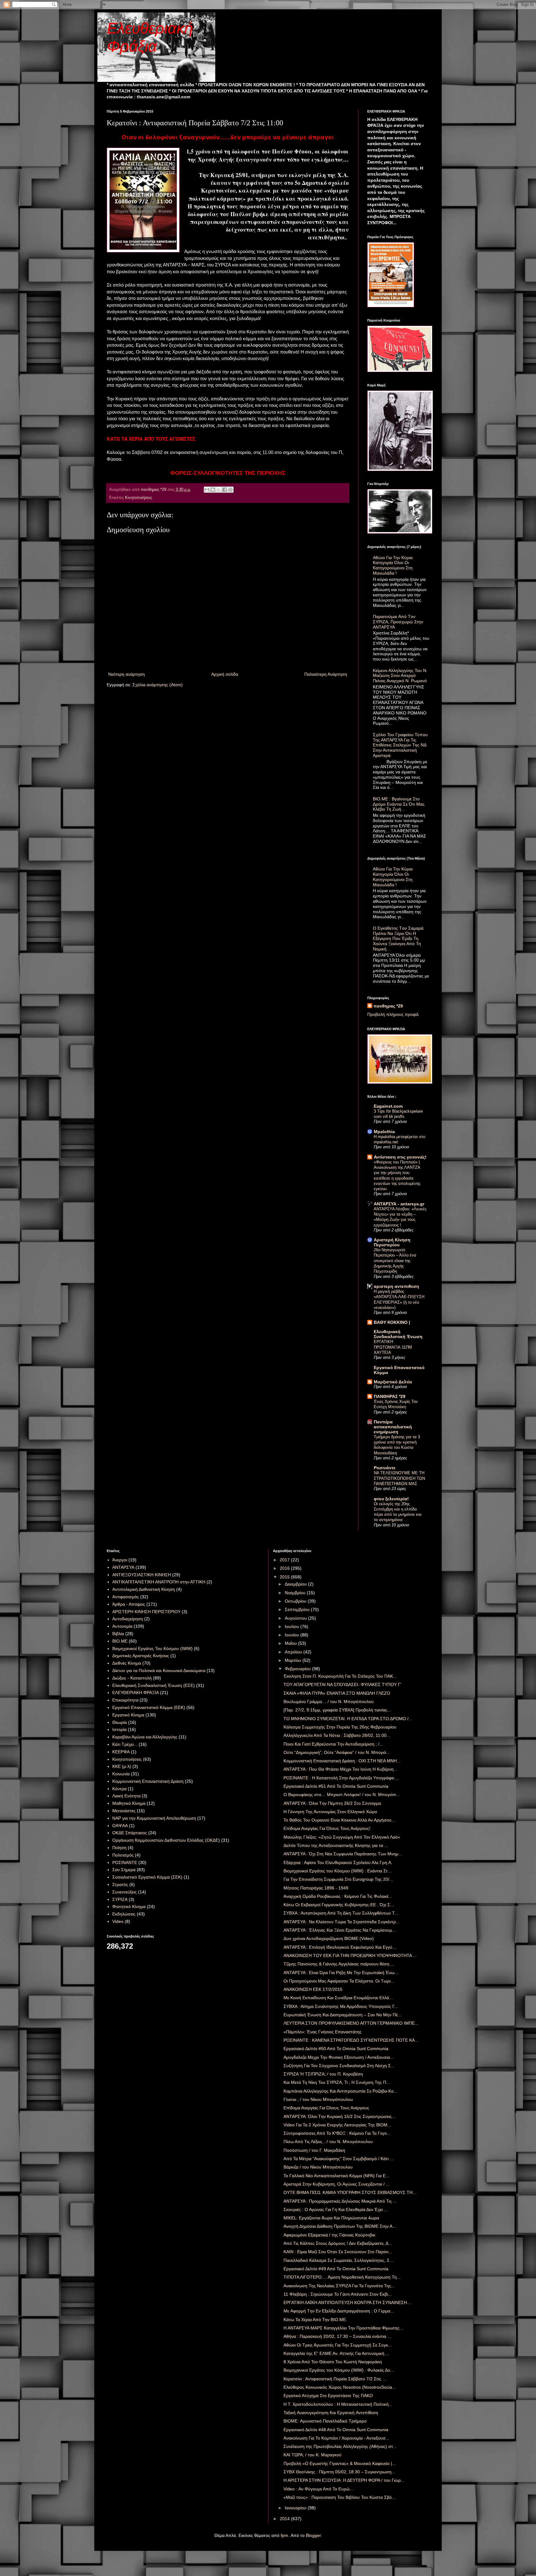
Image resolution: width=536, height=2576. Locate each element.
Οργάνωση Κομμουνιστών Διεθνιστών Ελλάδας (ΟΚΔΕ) (166, 1840)
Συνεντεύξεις (125, 1892)
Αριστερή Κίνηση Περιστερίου (392, 1242)
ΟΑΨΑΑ (120, 1826)
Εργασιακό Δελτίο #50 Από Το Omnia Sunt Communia (336, 2049)
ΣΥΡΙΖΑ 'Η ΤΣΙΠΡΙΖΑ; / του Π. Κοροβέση (323, 2074)
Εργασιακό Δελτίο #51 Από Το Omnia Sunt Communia (336, 1786)
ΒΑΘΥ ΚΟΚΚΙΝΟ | (392, 1322)
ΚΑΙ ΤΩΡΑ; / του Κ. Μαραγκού (313, 2455)
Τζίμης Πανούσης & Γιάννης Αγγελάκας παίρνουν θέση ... (339, 1964)
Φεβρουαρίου (298, 1669)
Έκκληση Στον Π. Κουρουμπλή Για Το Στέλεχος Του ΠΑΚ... (340, 1676)
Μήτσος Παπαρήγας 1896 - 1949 (316, 1888)
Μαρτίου (294, 1660)
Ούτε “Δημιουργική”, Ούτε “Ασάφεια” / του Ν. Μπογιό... (337, 1752)
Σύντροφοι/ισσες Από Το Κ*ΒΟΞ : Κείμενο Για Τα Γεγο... (337, 2133)
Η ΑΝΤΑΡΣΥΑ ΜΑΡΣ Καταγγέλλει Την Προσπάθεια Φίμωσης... (343, 2328)
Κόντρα (119, 1789)
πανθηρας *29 (388, 1006)
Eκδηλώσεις (124, 1914)
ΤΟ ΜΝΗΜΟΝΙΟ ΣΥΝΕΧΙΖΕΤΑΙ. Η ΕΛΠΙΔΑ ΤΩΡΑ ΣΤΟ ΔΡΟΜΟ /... (348, 1719)
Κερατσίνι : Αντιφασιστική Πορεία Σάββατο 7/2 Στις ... (335, 2379)
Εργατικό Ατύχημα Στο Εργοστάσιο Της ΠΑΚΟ (328, 2396)
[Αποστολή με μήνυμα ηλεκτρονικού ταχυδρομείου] (207, 490)
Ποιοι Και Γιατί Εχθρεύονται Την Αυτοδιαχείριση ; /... (333, 1744)
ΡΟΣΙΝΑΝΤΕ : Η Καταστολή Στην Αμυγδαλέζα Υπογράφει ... (341, 1778)
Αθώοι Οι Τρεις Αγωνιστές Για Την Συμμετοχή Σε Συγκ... (338, 2345)
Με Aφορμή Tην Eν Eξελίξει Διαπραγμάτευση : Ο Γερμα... (339, 2311)
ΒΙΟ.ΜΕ (120, 1641)
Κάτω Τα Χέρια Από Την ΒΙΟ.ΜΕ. (315, 2320)
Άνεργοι (120, 1560)
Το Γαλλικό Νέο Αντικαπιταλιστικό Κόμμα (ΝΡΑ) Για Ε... (336, 2176)
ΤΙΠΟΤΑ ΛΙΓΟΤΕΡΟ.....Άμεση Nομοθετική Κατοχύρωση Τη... (342, 2277)
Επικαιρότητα (125, 1700)
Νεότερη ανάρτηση (127, 674)
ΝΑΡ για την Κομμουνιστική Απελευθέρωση (154, 1818)
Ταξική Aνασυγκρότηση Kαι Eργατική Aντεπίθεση (331, 2413)
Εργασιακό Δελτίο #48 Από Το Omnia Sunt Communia (336, 2430)
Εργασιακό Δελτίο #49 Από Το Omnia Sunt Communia (336, 2269)
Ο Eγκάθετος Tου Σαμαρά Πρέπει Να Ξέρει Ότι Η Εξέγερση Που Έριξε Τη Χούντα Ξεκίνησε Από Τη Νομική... (398, 939)
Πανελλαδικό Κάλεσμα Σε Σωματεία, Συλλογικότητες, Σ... (338, 2260)
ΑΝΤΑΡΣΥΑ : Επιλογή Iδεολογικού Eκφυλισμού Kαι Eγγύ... (340, 1947)
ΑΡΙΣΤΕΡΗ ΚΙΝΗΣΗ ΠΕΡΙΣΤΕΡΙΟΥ (146, 1612)
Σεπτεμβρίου (298, 1609)
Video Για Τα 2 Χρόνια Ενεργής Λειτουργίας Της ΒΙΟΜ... (337, 2125)
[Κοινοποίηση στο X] (219, 490)
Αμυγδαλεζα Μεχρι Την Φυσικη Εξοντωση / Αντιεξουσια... (339, 2057)
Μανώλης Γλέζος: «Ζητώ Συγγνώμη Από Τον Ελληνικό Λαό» (342, 1837)
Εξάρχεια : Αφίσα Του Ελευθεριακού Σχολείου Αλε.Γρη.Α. (338, 1862)
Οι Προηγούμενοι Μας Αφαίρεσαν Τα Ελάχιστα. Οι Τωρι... (339, 1981)
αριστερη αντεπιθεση (396, 1286)
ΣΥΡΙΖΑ (120, 1899)
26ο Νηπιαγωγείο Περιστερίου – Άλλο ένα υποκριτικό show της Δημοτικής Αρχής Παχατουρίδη (395, 1261)
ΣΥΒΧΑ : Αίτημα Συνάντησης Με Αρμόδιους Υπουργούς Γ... (341, 2006)
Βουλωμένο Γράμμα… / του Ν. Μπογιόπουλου (329, 1702)
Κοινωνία (121, 1774)
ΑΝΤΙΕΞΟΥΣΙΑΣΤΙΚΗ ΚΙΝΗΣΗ (142, 1575)
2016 (285, 1568)
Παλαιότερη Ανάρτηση (326, 674)
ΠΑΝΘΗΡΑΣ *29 (390, 1396)
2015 (285, 1577)
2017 (285, 1560)
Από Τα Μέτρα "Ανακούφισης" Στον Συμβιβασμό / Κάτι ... (339, 2159)
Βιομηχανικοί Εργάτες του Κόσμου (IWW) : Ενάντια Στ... (337, 1871)
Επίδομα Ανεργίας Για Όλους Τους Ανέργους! (327, 1828)
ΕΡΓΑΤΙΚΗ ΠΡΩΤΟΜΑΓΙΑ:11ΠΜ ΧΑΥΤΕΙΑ (393, 1347)
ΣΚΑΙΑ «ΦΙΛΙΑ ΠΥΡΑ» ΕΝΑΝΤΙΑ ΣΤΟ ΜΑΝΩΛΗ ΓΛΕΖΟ (337, 1693)
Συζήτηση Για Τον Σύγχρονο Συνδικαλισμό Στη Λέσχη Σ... (339, 2066)
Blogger (313, 2535)
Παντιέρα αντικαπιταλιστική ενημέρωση (393, 1427)
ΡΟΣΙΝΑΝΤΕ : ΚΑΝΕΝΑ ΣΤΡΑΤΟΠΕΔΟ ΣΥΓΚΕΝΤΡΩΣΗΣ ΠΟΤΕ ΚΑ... (351, 2040)
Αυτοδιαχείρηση (128, 1619)
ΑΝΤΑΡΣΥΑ (123, 1567)
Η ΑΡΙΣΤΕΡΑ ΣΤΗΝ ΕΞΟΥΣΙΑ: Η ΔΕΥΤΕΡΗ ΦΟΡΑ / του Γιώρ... (344, 2480)
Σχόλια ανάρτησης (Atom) (158, 685)
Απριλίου (294, 1652)
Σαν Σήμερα (124, 1870)
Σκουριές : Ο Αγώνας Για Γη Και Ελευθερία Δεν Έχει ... (336, 2209)
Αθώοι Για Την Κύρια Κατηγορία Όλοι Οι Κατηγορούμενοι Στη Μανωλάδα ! (393, 565)
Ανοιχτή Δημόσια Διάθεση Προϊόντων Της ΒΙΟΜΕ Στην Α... (340, 2226)
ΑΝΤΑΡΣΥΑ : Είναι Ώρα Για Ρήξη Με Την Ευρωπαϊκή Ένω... (341, 1973)
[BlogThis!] (213, 490)
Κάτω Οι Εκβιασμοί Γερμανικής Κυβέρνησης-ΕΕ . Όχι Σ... (339, 1905)
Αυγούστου (296, 1618)
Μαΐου (291, 1643)
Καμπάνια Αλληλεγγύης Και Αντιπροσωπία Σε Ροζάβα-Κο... (340, 2091)
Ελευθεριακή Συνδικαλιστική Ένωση (398, 1334)
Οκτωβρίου (296, 1601)
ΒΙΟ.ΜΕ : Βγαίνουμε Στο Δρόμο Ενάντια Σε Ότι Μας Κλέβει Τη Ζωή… (399, 804)
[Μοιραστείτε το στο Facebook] (225, 490)
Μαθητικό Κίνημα (129, 1803)
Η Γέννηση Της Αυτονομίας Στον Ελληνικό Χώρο (330, 1812)
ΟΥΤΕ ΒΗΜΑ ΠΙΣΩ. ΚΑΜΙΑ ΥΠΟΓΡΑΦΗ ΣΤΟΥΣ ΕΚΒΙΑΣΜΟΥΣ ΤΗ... (350, 2192)
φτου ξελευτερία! (391, 1499)
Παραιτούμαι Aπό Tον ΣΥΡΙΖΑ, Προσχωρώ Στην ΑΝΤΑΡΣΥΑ (398, 622)
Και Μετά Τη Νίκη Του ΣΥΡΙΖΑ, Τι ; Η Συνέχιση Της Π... (337, 2082)
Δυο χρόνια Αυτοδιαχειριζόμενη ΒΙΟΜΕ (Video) (329, 1938)
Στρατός (120, 1884)
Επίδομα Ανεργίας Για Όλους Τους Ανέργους (326, 2108)
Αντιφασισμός (126, 1597)
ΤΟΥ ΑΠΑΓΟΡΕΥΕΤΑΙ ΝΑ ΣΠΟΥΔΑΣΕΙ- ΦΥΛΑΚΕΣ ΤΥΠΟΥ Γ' (342, 1684)
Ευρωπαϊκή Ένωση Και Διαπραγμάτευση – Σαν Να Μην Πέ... (342, 2015)
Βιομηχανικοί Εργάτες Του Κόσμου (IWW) (152, 1648)
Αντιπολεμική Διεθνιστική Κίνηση (144, 1589)
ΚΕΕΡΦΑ (121, 1752)
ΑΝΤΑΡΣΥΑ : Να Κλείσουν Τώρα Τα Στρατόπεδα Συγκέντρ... (342, 1922)
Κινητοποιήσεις (138, 498)
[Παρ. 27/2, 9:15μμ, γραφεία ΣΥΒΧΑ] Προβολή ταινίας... (337, 1710)
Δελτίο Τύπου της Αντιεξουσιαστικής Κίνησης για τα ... (336, 1845)
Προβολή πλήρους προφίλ (393, 1014)
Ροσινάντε (385, 1468)
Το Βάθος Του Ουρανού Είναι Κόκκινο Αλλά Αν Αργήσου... (339, 1820)
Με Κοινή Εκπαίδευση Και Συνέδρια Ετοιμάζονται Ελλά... (338, 1998)
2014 (285, 2519)
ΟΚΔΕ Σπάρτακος (130, 1833)
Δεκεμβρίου (296, 1584)
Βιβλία (118, 1634)
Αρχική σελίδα (225, 674)
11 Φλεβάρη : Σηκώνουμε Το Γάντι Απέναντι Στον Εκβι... (338, 2294)
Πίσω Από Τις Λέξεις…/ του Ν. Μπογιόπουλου (328, 2142)
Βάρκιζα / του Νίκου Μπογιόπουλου (318, 2167)
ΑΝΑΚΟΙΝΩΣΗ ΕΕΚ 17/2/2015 (313, 1989)
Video (118, 1921)
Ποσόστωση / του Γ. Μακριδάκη (314, 2150)
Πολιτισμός (123, 1855)
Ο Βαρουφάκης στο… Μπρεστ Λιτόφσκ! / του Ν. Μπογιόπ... (342, 1795)
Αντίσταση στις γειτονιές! (400, 1157)
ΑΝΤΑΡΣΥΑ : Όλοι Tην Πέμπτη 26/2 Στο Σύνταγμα (332, 1803)
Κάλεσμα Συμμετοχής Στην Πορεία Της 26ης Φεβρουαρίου (340, 1727)
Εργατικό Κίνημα (128, 1715)
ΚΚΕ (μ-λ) (122, 1766)
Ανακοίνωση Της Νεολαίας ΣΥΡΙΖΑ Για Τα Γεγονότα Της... (339, 2286)
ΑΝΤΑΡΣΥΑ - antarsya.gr (399, 1204)
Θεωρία (120, 1722)
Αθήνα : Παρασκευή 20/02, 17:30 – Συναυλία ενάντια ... (337, 2336)
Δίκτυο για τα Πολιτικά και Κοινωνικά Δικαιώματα (159, 1671)
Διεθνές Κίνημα (127, 1663)
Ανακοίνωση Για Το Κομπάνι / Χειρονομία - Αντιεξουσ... (336, 2438)
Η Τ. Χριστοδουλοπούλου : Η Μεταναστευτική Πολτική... (338, 2404)
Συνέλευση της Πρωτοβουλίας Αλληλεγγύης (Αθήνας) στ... (340, 2446)
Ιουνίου (293, 1635)
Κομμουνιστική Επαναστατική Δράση (148, 1781)
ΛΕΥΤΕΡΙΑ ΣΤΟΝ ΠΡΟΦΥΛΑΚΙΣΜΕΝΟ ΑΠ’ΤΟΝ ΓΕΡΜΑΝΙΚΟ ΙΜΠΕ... (351, 2023)
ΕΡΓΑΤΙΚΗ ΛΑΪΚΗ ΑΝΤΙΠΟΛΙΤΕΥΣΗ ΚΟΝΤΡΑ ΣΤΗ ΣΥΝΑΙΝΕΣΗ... (347, 2302)
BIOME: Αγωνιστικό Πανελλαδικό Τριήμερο (325, 2421)
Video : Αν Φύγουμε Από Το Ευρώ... (318, 2489)
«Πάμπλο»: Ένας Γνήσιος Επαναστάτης (323, 2032)
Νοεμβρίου (296, 1593)
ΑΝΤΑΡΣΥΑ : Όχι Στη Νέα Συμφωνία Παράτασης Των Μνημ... (343, 1854)
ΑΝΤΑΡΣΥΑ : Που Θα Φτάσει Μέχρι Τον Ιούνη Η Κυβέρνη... (340, 1769)
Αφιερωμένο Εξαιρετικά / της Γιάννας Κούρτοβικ (329, 2235)
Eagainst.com (388, 1106)
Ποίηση (119, 1848)
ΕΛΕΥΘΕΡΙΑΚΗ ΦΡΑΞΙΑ (136, 1693)
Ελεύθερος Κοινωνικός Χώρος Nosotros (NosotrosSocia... (340, 2387)
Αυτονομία (122, 1626)
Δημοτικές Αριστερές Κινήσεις (141, 1656)
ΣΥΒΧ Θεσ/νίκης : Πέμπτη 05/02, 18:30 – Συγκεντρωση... (339, 2472)
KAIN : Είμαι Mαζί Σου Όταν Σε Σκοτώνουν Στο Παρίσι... (338, 2252)
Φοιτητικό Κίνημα (129, 1906)
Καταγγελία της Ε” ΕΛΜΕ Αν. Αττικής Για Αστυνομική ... (336, 2353)
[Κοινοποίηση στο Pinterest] (230, 490)
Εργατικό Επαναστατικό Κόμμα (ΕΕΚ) (149, 1707)
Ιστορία (119, 1729)
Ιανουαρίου (296, 2508)
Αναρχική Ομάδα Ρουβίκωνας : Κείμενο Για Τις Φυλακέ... (338, 1896)
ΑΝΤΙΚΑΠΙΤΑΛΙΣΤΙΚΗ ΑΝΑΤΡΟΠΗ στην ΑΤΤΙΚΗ (159, 1582)
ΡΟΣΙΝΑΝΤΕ (125, 1862)
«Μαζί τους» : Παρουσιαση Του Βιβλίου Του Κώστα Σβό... (339, 2497)
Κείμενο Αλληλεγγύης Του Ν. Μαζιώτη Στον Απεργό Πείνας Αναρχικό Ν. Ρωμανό (400, 676)
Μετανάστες (124, 1811)
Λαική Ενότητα (126, 1796)
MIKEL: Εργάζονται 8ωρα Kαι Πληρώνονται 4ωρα (331, 2218)
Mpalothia (384, 1132)
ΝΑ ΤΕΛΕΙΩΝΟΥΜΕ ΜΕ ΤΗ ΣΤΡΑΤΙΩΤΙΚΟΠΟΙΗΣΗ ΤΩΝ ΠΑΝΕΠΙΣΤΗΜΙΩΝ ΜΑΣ (399, 1478)
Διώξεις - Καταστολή (132, 1678)
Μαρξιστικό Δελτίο (393, 1382)
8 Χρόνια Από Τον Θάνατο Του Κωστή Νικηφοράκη (333, 2362)
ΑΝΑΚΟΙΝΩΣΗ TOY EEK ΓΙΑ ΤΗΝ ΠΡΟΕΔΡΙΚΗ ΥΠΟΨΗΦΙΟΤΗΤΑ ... (350, 1955)
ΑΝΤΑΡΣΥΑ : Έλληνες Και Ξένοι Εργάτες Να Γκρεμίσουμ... (340, 1930)
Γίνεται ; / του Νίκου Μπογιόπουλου (318, 2099)
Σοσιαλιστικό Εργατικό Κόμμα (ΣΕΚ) (147, 1877)
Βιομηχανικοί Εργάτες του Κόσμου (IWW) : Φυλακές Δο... (339, 2370)
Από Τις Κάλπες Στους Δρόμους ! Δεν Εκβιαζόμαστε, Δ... (338, 2243)
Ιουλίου (293, 1626)
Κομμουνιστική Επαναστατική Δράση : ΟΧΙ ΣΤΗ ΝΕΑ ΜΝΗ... (342, 1761)
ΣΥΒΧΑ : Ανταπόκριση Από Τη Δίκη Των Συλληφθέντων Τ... (341, 1913)
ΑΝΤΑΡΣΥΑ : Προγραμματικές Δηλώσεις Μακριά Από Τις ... (340, 2201)
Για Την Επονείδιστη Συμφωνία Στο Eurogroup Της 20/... (338, 1879)
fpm (284, 2535)
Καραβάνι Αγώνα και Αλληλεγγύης (145, 1737)
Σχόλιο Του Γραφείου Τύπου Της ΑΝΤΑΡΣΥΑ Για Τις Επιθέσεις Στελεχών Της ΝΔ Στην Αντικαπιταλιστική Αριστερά (400, 745)
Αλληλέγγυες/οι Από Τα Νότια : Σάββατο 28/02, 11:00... (337, 1735)
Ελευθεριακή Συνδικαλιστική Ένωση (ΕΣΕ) (154, 1685)
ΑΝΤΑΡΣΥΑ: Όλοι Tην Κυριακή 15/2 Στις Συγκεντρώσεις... (339, 2116)
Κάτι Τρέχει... (125, 1744)
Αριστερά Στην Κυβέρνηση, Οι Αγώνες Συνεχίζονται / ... (337, 2184)
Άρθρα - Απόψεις (129, 1604)
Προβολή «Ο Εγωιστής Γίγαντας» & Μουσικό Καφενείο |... (340, 2463)
